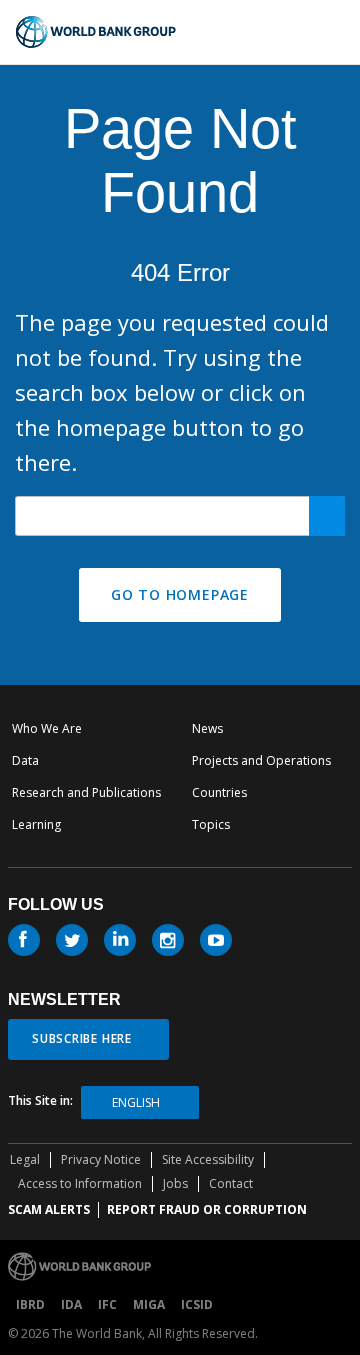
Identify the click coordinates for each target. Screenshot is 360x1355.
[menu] (336, 32)
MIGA (149, 1304)
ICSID (197, 1304)
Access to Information (80, 1183)
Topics (211, 824)
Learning (36, 824)
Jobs (175, 1183)
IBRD (30, 1304)
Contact (231, 1183)
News (207, 728)
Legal (25, 1159)
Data (25, 760)
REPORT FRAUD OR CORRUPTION (207, 1209)
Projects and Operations (261, 760)
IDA (71, 1304)
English (136, 1102)
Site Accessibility (208, 1159)
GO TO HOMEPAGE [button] (180, 594)
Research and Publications (86, 792)
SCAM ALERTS (49, 1209)
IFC (107, 1304)
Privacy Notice (101, 1159)
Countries (219, 792)
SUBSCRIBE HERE (82, 1038)
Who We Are (47, 728)
